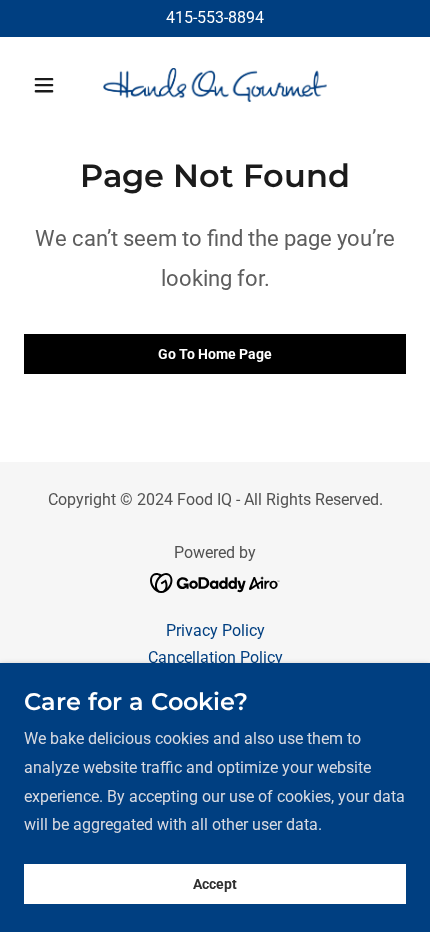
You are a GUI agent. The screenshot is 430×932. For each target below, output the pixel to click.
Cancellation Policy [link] (215, 657)
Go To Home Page (215, 354)
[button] (52, 85)
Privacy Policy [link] (215, 630)
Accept (215, 884)
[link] (215, 85)
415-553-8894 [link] (215, 17)
